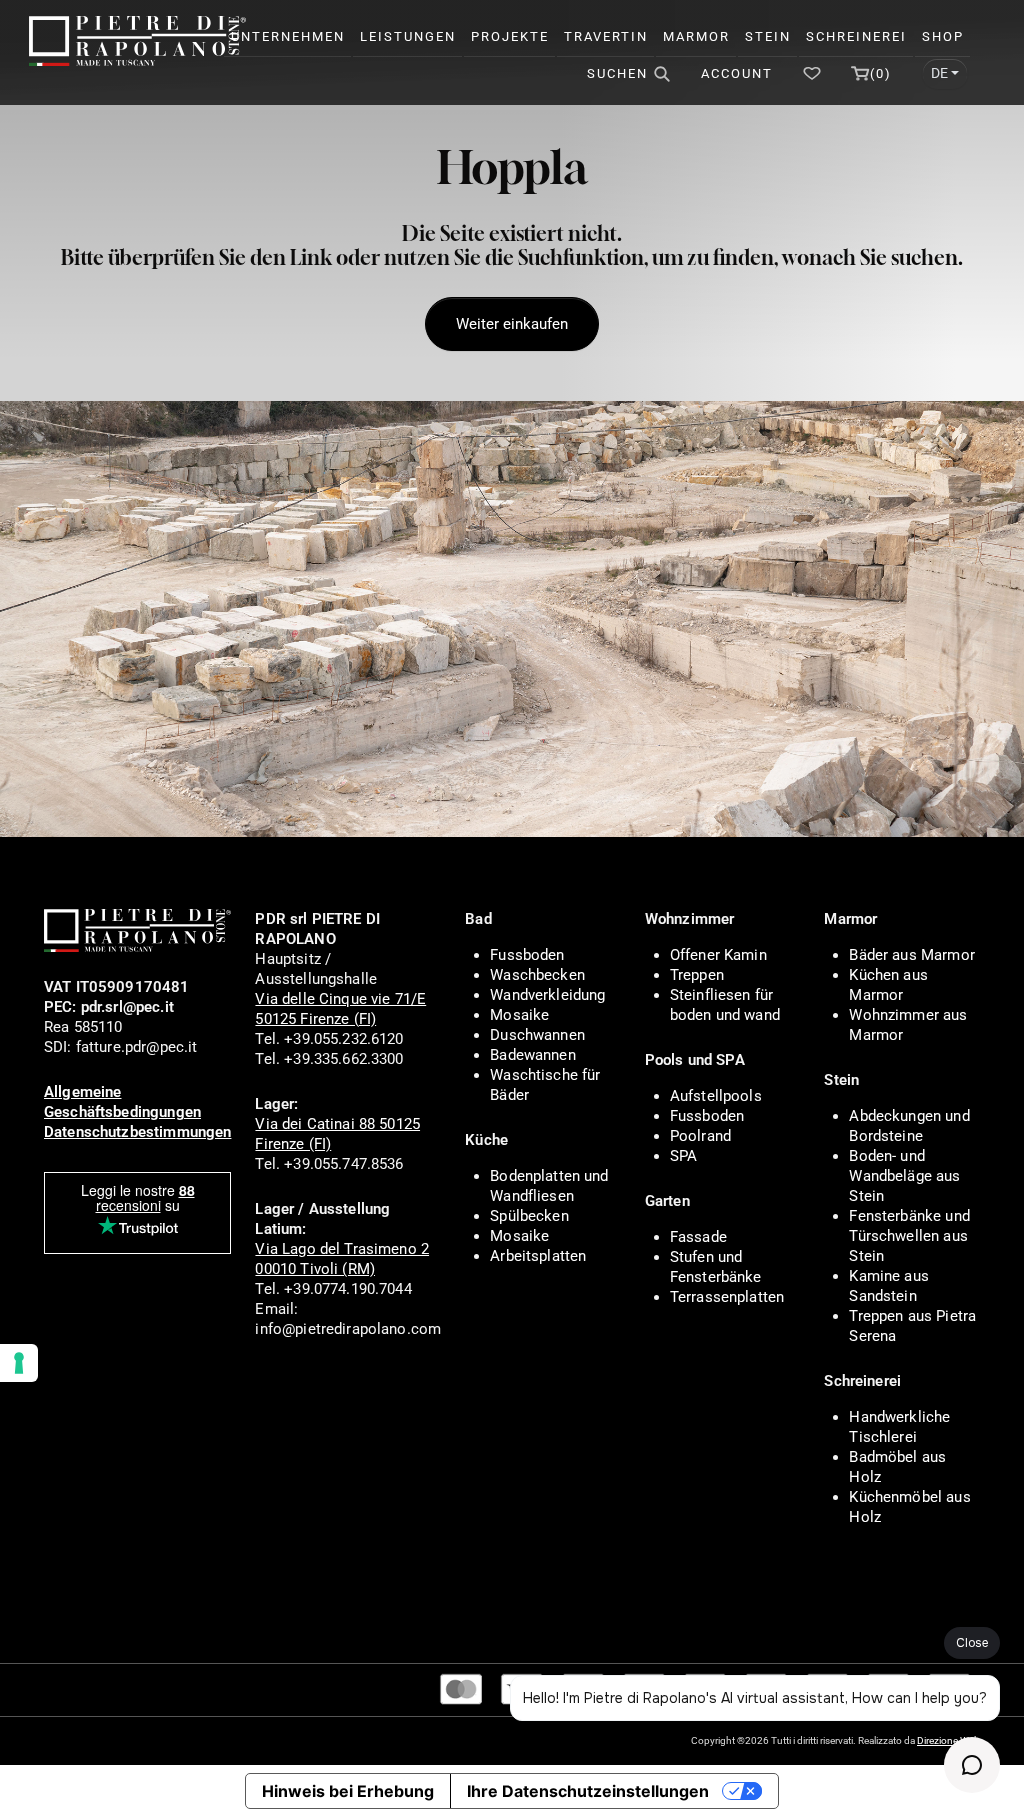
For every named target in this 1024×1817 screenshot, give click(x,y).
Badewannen (533, 1055)
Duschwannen (537, 1035)
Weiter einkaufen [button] (512, 324)
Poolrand (700, 1136)
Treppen (697, 975)
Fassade (698, 1237)
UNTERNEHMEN (288, 36)
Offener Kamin (718, 955)
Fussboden (527, 955)
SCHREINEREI (856, 36)
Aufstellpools (716, 1096)
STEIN (768, 36)
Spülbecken (529, 1216)
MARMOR (696, 36)
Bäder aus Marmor (911, 955)
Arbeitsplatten (538, 1256)
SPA (683, 1156)
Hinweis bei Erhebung (348, 1791)
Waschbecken (537, 975)
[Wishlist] (812, 73)
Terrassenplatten (727, 1297)
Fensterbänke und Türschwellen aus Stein (909, 1236)
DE (939, 73)
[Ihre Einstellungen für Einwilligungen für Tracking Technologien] (19, 1363)
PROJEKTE (510, 36)
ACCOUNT (737, 73)
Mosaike (519, 1015)
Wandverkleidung (547, 995)
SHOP (943, 36)
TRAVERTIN (606, 36)
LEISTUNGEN (408, 36)
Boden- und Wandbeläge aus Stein (904, 1176)
